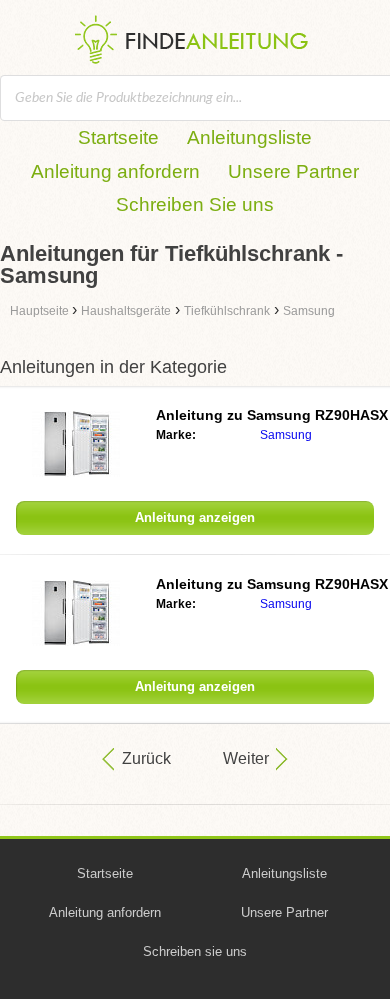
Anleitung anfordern (115, 171)
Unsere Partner (293, 171)
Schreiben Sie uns (195, 204)
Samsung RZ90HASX (272, 415)
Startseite (118, 137)
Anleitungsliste (249, 137)
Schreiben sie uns (195, 951)
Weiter (246, 758)
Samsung (286, 435)
